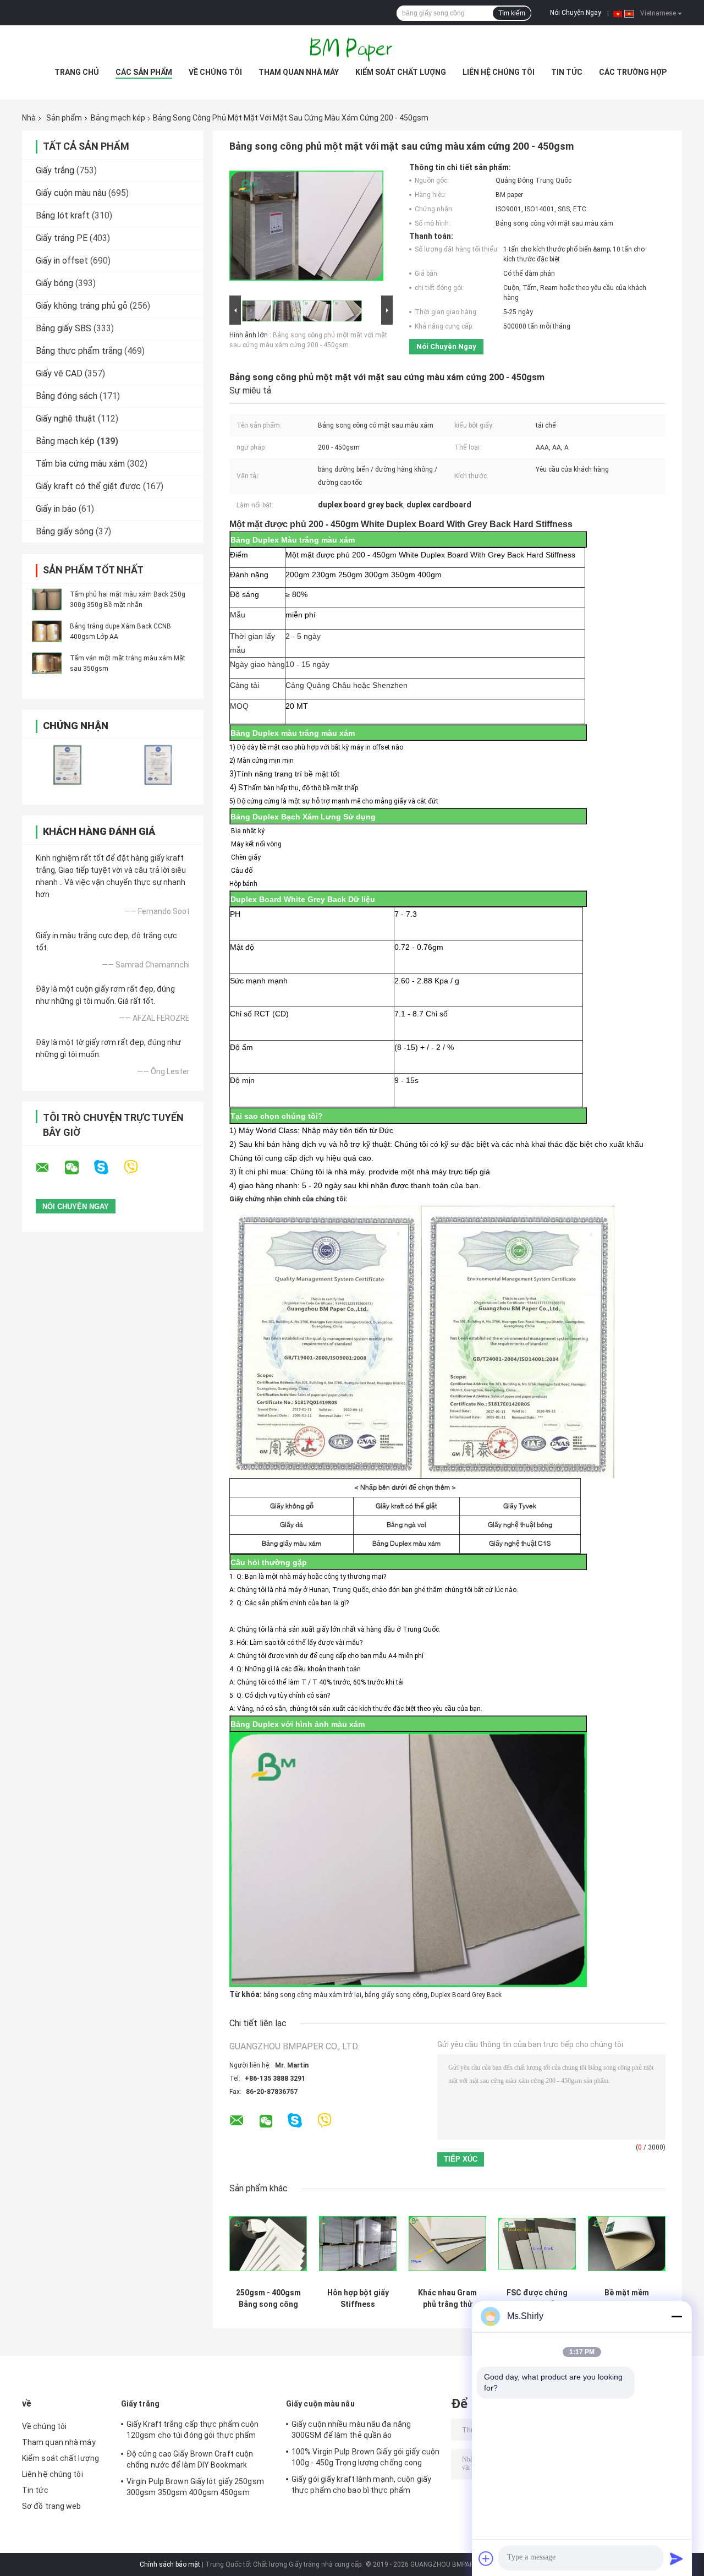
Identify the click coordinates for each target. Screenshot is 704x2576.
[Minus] (676, 2316)
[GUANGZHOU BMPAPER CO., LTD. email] (50, 1168)
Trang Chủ (77, 72)
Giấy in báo (56, 509)
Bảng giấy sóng (65, 531)
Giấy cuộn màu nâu (71, 193)
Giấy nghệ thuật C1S (520, 1543)
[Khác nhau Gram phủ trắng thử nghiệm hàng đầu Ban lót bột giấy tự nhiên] (447, 2244)
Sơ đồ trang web (52, 2506)
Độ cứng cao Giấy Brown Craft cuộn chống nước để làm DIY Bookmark (190, 2459)
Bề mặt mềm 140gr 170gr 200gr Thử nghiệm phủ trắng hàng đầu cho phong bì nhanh (627, 2299)
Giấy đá (291, 1525)
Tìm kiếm (512, 13)
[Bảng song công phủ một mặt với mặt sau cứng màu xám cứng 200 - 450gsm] (306, 228)
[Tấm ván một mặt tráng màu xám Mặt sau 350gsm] (47, 663)
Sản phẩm (64, 118)
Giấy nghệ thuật (66, 419)
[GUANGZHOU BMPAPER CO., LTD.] (352, 47)
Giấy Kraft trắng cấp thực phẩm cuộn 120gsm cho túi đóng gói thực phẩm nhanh (193, 2431)
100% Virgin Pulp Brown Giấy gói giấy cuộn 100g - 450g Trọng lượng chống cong (365, 2457)
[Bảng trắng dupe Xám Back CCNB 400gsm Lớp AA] (47, 631)
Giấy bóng (54, 283)
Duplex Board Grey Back (466, 1995)
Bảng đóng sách (67, 396)
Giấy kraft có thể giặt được (88, 486)
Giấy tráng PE (62, 238)
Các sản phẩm (144, 72)
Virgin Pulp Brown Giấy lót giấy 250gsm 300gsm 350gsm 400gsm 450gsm (195, 2487)
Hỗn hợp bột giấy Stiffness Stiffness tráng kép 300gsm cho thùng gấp (358, 2299)
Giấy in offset (62, 261)
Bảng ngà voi (406, 1525)
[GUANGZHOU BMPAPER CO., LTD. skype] (108, 1167)
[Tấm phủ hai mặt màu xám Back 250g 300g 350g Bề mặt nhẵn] (47, 599)
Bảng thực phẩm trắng (79, 351)
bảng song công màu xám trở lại (312, 1995)
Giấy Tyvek (520, 1506)
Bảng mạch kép (118, 118)
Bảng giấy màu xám (291, 1543)
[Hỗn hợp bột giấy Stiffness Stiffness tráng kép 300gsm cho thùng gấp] (358, 2244)
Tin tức (567, 72)
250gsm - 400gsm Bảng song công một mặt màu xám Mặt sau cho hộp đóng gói (268, 2299)
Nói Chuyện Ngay (576, 13)
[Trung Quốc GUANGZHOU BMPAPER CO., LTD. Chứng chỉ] (67, 765)
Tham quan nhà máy (299, 72)
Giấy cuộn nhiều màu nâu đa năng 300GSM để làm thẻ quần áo (351, 2430)
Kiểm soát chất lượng (401, 72)
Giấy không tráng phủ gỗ (82, 306)
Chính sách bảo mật (170, 2564)
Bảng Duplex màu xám (406, 1543)
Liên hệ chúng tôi (499, 72)
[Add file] (486, 2558)
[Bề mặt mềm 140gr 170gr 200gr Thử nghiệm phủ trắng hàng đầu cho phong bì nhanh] (627, 2244)
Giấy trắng (55, 170)
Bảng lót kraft (63, 215)
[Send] (676, 2558)
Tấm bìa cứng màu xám (80, 464)
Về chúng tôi (215, 72)
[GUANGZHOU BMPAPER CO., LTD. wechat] (79, 1168)
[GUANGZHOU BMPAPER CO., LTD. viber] (138, 1167)
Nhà (29, 118)
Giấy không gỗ (292, 1506)
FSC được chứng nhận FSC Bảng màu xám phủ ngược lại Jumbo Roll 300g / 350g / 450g (537, 2299)
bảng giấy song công (396, 1995)
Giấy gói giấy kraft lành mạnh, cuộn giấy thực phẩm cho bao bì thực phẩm (361, 2485)
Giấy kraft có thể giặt (406, 1506)
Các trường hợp (633, 72)
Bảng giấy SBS (64, 328)
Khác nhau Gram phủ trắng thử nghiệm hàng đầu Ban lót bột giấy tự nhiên (448, 2299)
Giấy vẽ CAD (59, 373)
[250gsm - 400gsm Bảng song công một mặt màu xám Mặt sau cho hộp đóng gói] (268, 2244)
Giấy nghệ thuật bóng (520, 1525)
